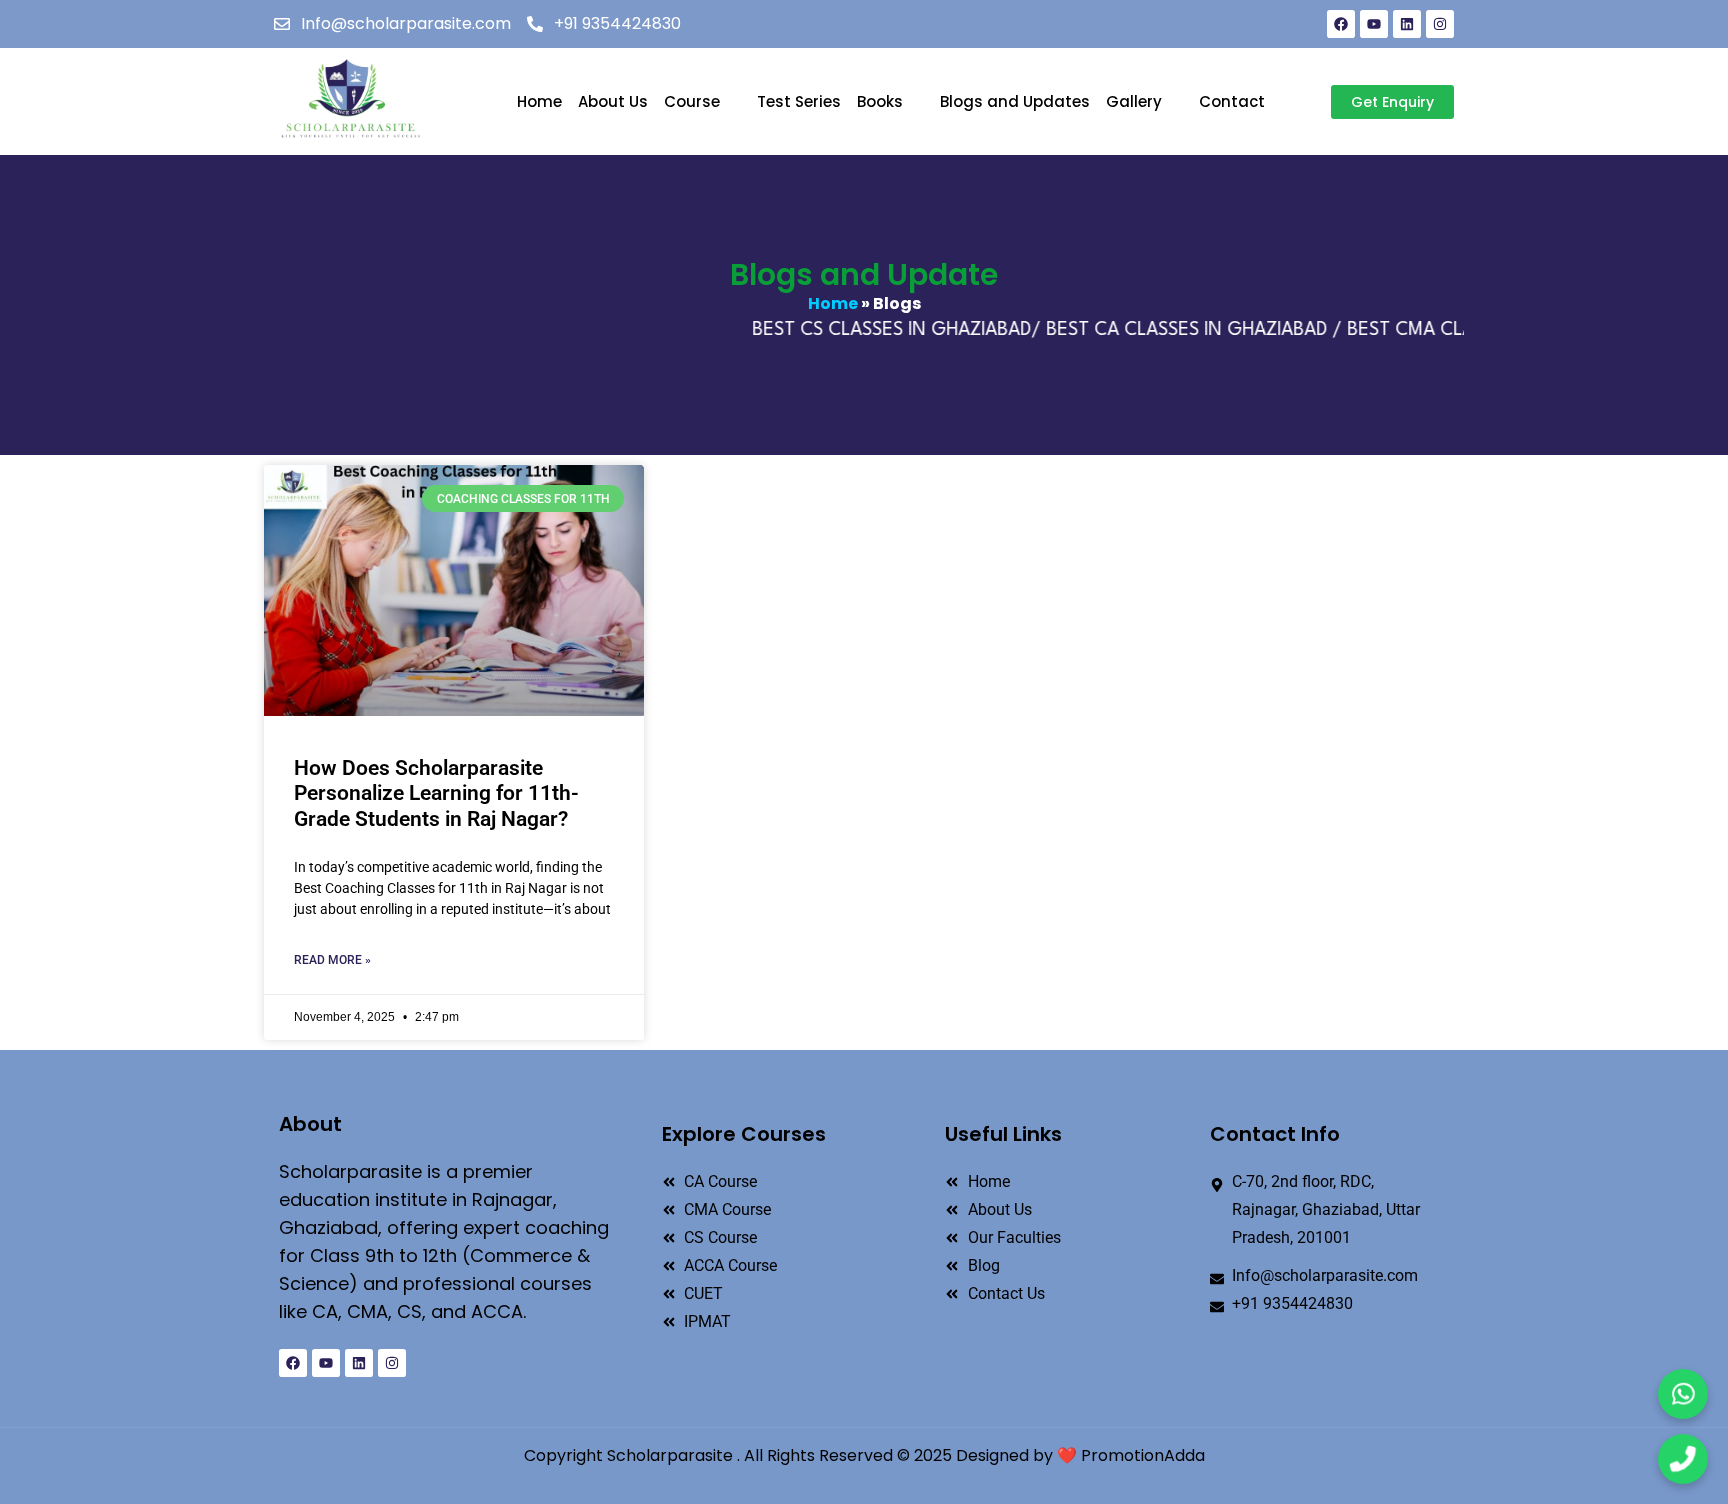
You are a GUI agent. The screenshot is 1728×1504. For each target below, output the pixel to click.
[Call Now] (1683, 1459)
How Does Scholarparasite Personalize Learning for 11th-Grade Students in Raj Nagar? (436, 793)
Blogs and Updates (1015, 101)
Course (692, 101)
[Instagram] (1440, 24)
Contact (1232, 101)
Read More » (332, 960)
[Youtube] (1374, 24)
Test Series (799, 101)
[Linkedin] (1407, 24)
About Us (613, 101)
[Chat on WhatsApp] (1683, 1394)
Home (539, 101)
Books (880, 101)
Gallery (1134, 101)
